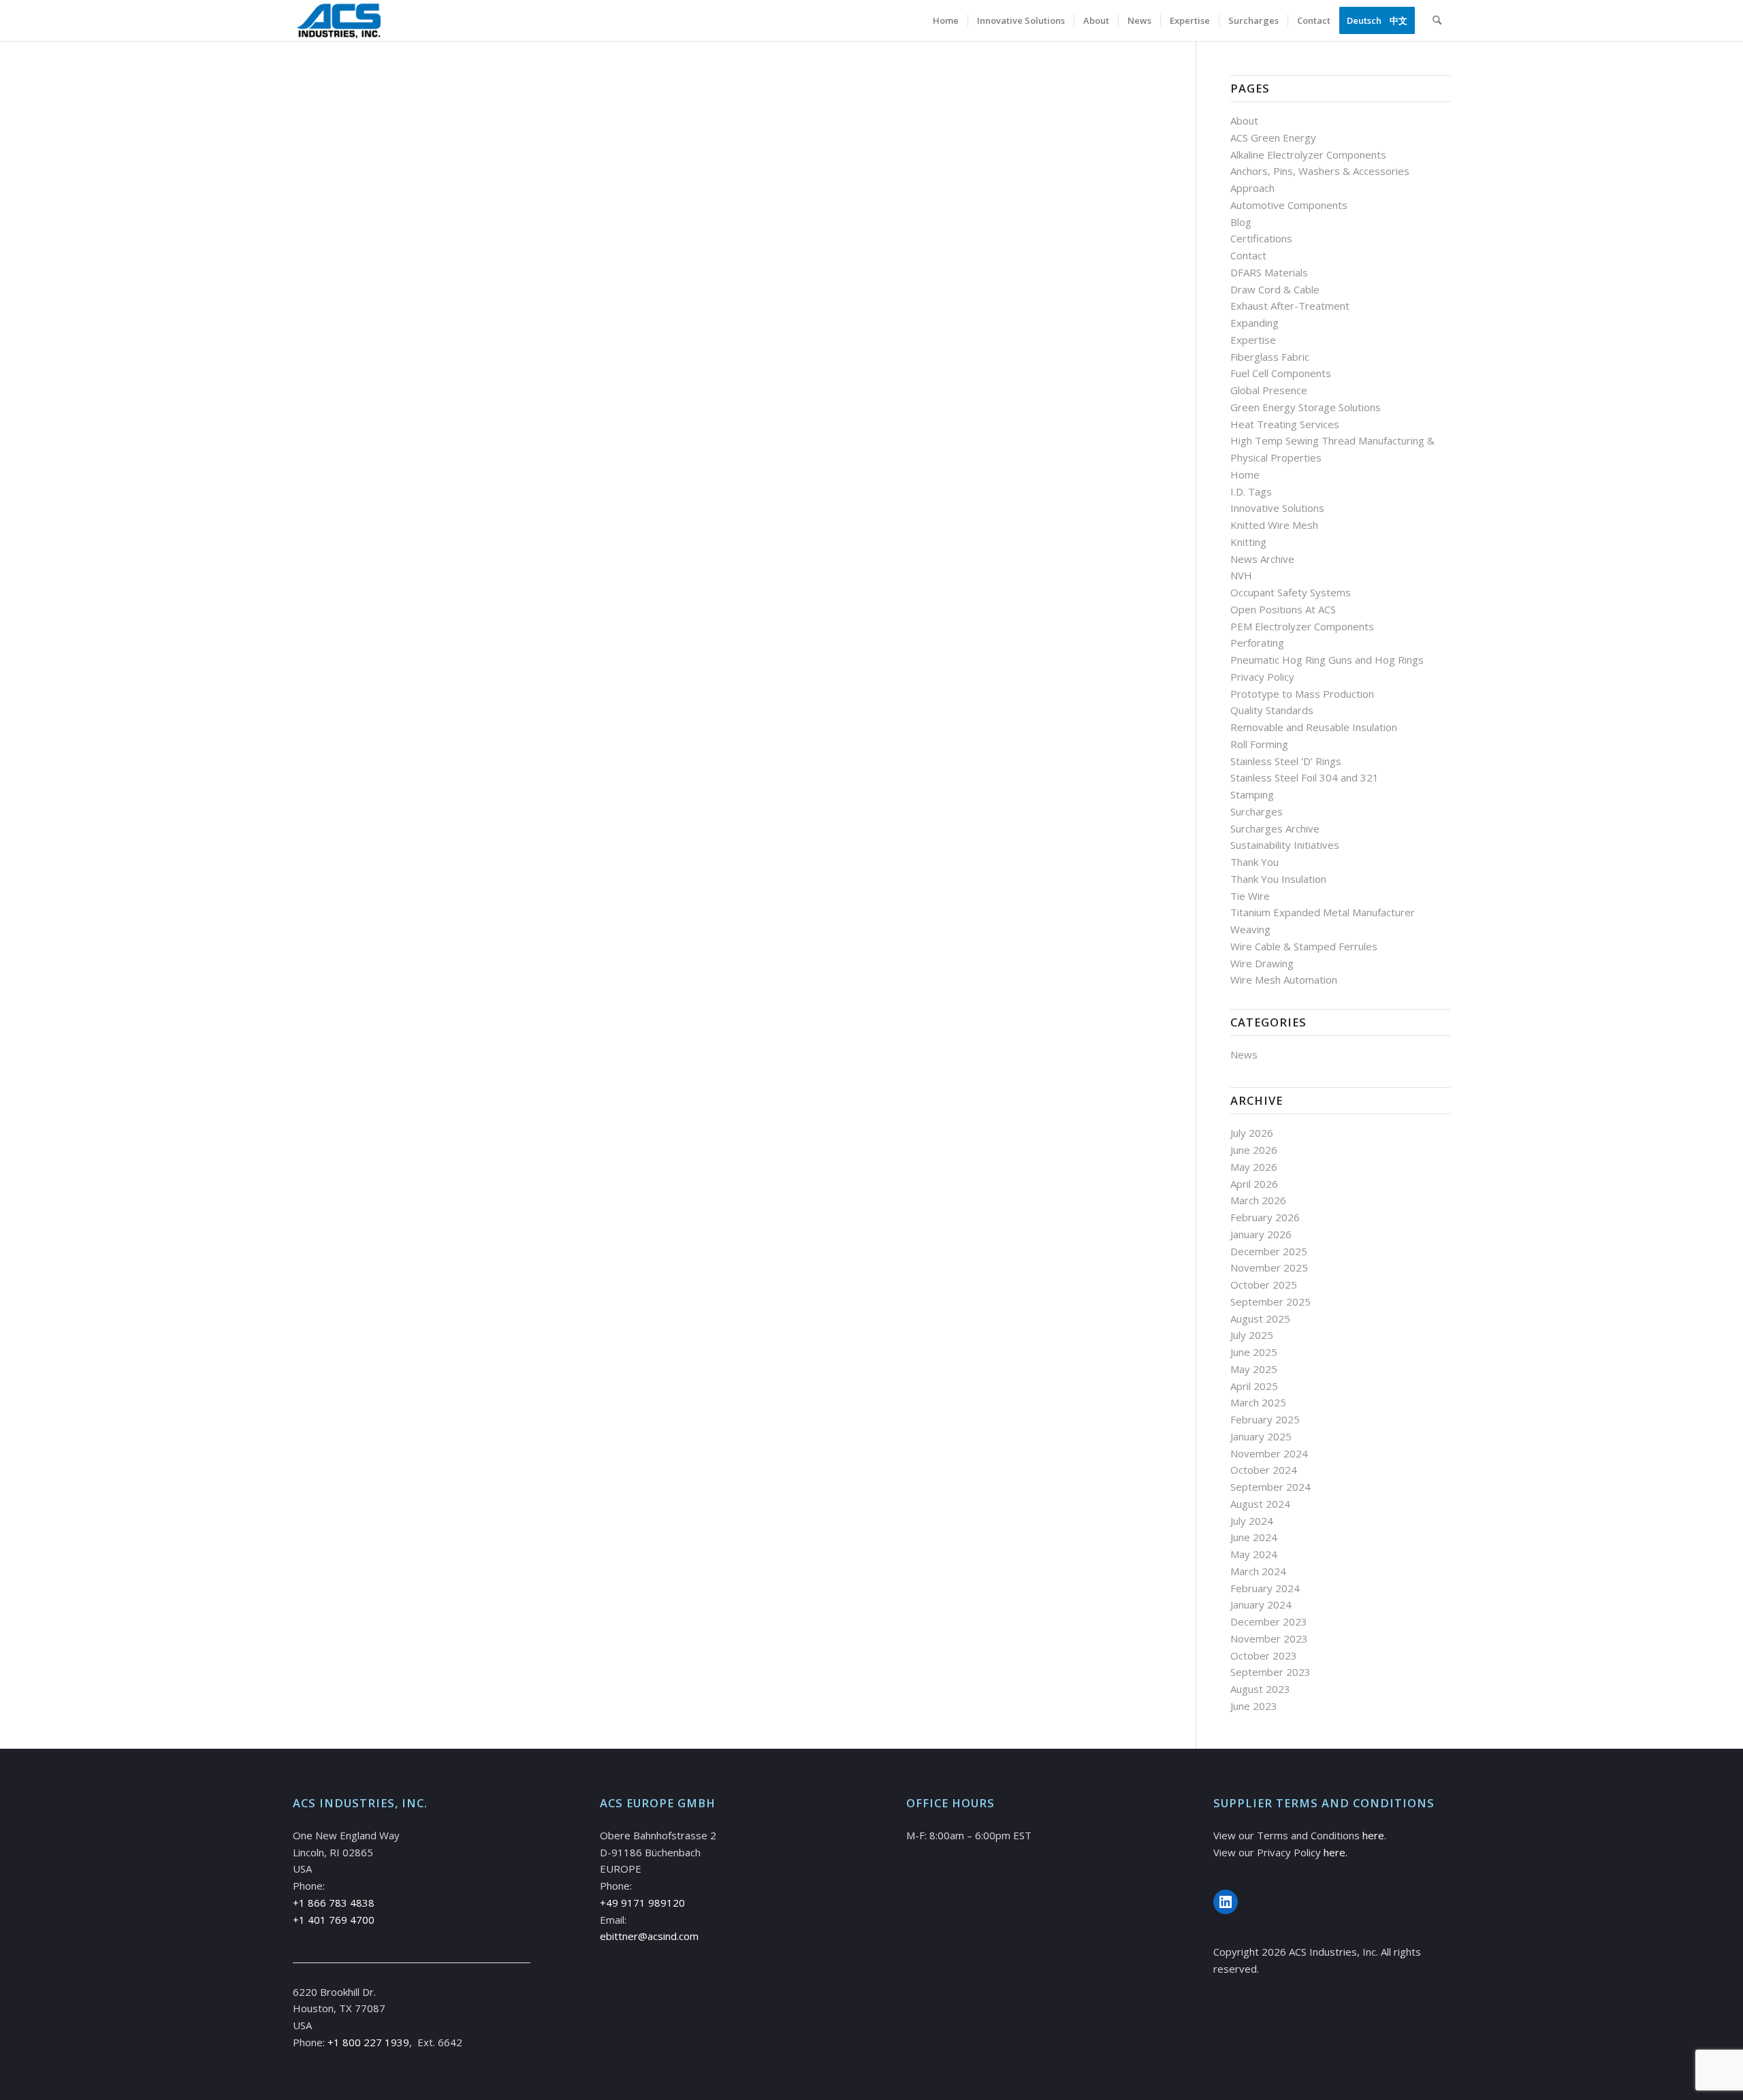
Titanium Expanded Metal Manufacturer (1323, 912)
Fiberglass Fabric (1270, 357)
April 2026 (1254, 1184)
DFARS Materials (1269, 272)
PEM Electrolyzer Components (1302, 626)
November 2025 (1269, 1267)
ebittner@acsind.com (649, 1936)
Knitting (1248, 542)
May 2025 (1254, 1369)
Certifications (1261, 238)
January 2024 (1261, 1604)
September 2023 (1270, 1672)
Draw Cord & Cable (1275, 289)
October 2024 (1264, 1470)
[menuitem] (946, 20)
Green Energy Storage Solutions (1306, 407)
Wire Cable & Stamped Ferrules (1304, 946)
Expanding (1254, 323)
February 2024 (1265, 1588)
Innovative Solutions (1277, 508)
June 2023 (1254, 1706)
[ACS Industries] (339, 20)
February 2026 (1265, 1217)
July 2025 (1252, 1335)
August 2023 (1260, 1689)
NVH (1241, 575)
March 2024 (1258, 1571)
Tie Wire (1250, 896)
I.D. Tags (1251, 491)
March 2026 (1258, 1200)
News (1244, 1054)
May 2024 (1254, 1554)
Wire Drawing (1262, 963)
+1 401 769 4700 (334, 1920)
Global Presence (1269, 390)
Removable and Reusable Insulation (1314, 727)
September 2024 (1270, 1487)
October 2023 (1264, 1655)
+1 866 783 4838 (334, 1903)
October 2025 (1264, 1285)
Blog (1241, 222)
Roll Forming (1259, 744)
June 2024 (1254, 1537)
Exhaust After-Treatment (1290, 306)
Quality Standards (1272, 710)
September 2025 (1270, 1302)
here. (1336, 1852)
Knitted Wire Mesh (1274, 525)
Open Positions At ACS (1283, 609)
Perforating (1257, 643)
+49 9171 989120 (642, 1903)
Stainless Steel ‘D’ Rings (1286, 761)
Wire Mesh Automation (1284, 980)
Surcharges (1257, 811)
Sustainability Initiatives (1285, 845)
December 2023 (1269, 1621)
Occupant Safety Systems (1291, 592)
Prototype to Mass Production (1302, 694)
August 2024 (1260, 1504)
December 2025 (1269, 1251)
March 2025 (1258, 1402)
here (1373, 1835)
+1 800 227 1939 (368, 2042)
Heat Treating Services (1285, 424)
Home (1245, 474)
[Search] (1437, 20)
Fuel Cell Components (1281, 373)
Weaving (1250, 929)
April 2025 (1254, 1386)
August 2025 (1260, 1319)
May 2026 (1254, 1167)
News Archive (1262, 559)
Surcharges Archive (1275, 828)
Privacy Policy (1262, 677)
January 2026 (1261, 1234)
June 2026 (1254, 1150)
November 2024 (1269, 1453)
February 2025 (1265, 1419)
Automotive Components (1289, 205)
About (1244, 120)
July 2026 (1252, 1133)
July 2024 (1252, 1521)
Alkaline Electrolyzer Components (1308, 155)
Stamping (1252, 794)
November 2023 (1269, 1638)
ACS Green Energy (1273, 138)
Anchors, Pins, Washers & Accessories (1320, 171)
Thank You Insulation (1278, 879)
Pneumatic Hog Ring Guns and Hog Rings (1327, 660)
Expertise (1253, 340)
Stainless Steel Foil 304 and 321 (1305, 777)
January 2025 (1261, 1436)
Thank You (1254, 862)
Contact (1248, 255)
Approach (1252, 188)
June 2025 (1254, 1352)
